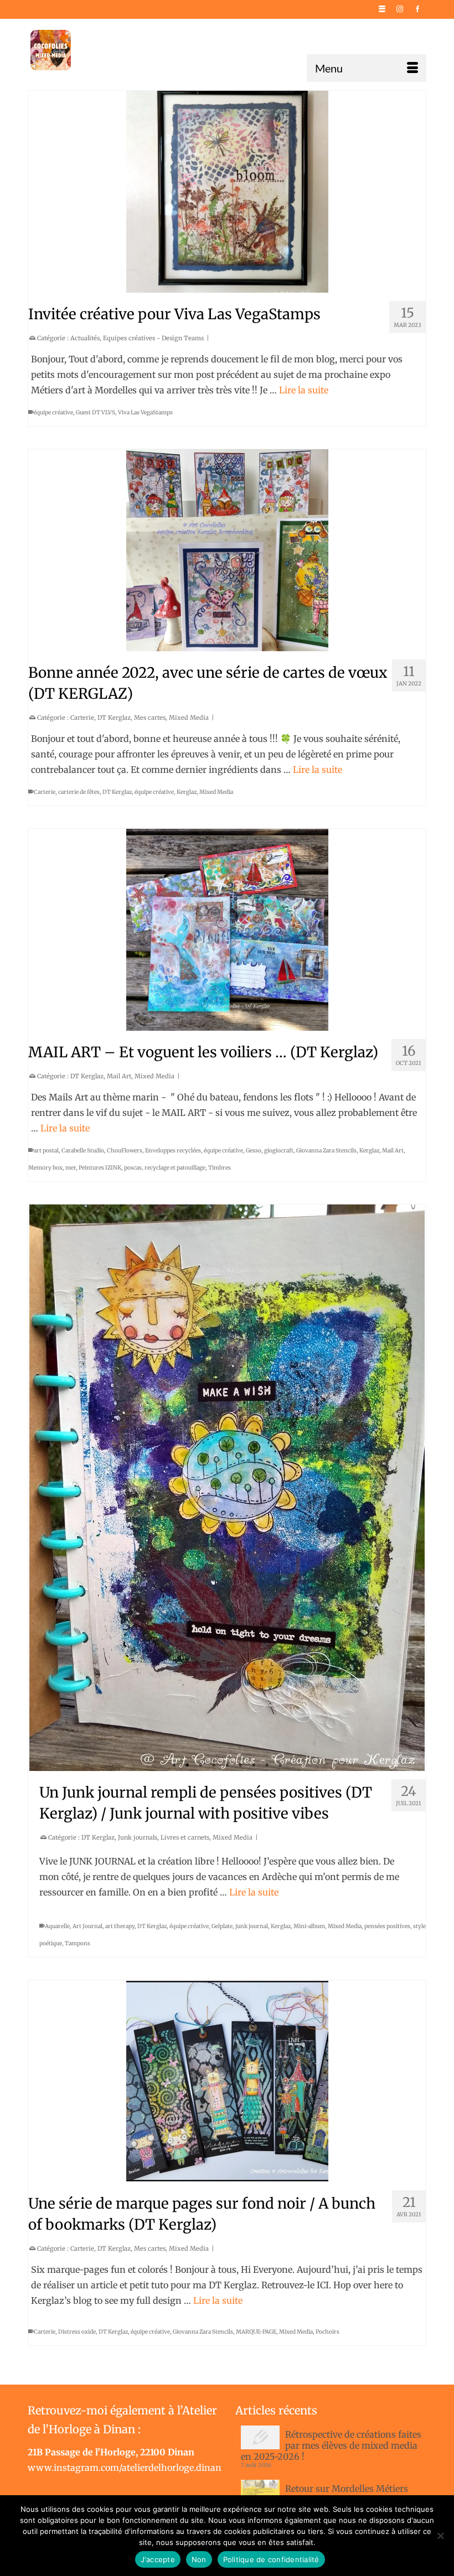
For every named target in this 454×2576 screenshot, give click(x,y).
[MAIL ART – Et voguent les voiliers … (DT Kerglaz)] (227, 930)
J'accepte (158, 2559)
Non (199, 2559)
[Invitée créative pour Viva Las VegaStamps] (227, 192)
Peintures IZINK (100, 1168)
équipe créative (53, 412)
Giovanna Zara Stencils (326, 1151)
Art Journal (87, 1926)
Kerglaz (187, 792)
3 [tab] (200, 1765)
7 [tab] (254, 1765)
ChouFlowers (125, 1151)
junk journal (252, 1926)
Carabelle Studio (83, 1151)
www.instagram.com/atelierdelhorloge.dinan (125, 2468)
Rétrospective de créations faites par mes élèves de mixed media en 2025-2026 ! (331, 2445)
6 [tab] (240, 1765)
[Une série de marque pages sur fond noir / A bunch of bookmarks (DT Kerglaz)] (227, 2081)
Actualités (85, 338)
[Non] (440, 2536)
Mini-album (309, 1926)
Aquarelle (57, 1926)
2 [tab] (187, 1765)
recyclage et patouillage (175, 1168)
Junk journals (138, 1837)
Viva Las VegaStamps (145, 412)
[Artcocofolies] (51, 50)
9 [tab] (280, 1765)
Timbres (220, 1168)
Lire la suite (304, 390)
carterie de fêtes (79, 792)
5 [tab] (227, 1765)
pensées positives (387, 1926)
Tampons (78, 1943)
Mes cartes (150, 718)
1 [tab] (174, 1765)
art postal (46, 1151)
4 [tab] (214, 1765)
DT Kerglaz (114, 718)
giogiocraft (279, 1151)
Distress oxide (77, 2332)
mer (71, 1168)
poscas (133, 1168)
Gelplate (222, 1926)
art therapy (120, 1926)
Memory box (45, 1168)
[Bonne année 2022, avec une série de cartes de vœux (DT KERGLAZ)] (227, 550)
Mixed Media (189, 718)
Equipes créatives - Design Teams (153, 338)
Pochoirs (327, 2332)
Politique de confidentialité (271, 2559)
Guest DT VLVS (96, 412)
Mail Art (119, 1076)
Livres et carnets (185, 1837)
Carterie (82, 718)
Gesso (254, 1151)
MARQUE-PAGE (256, 2332)
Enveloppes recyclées (173, 1151)
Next (413, 1487)
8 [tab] (267, 1765)
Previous (41, 1487)
